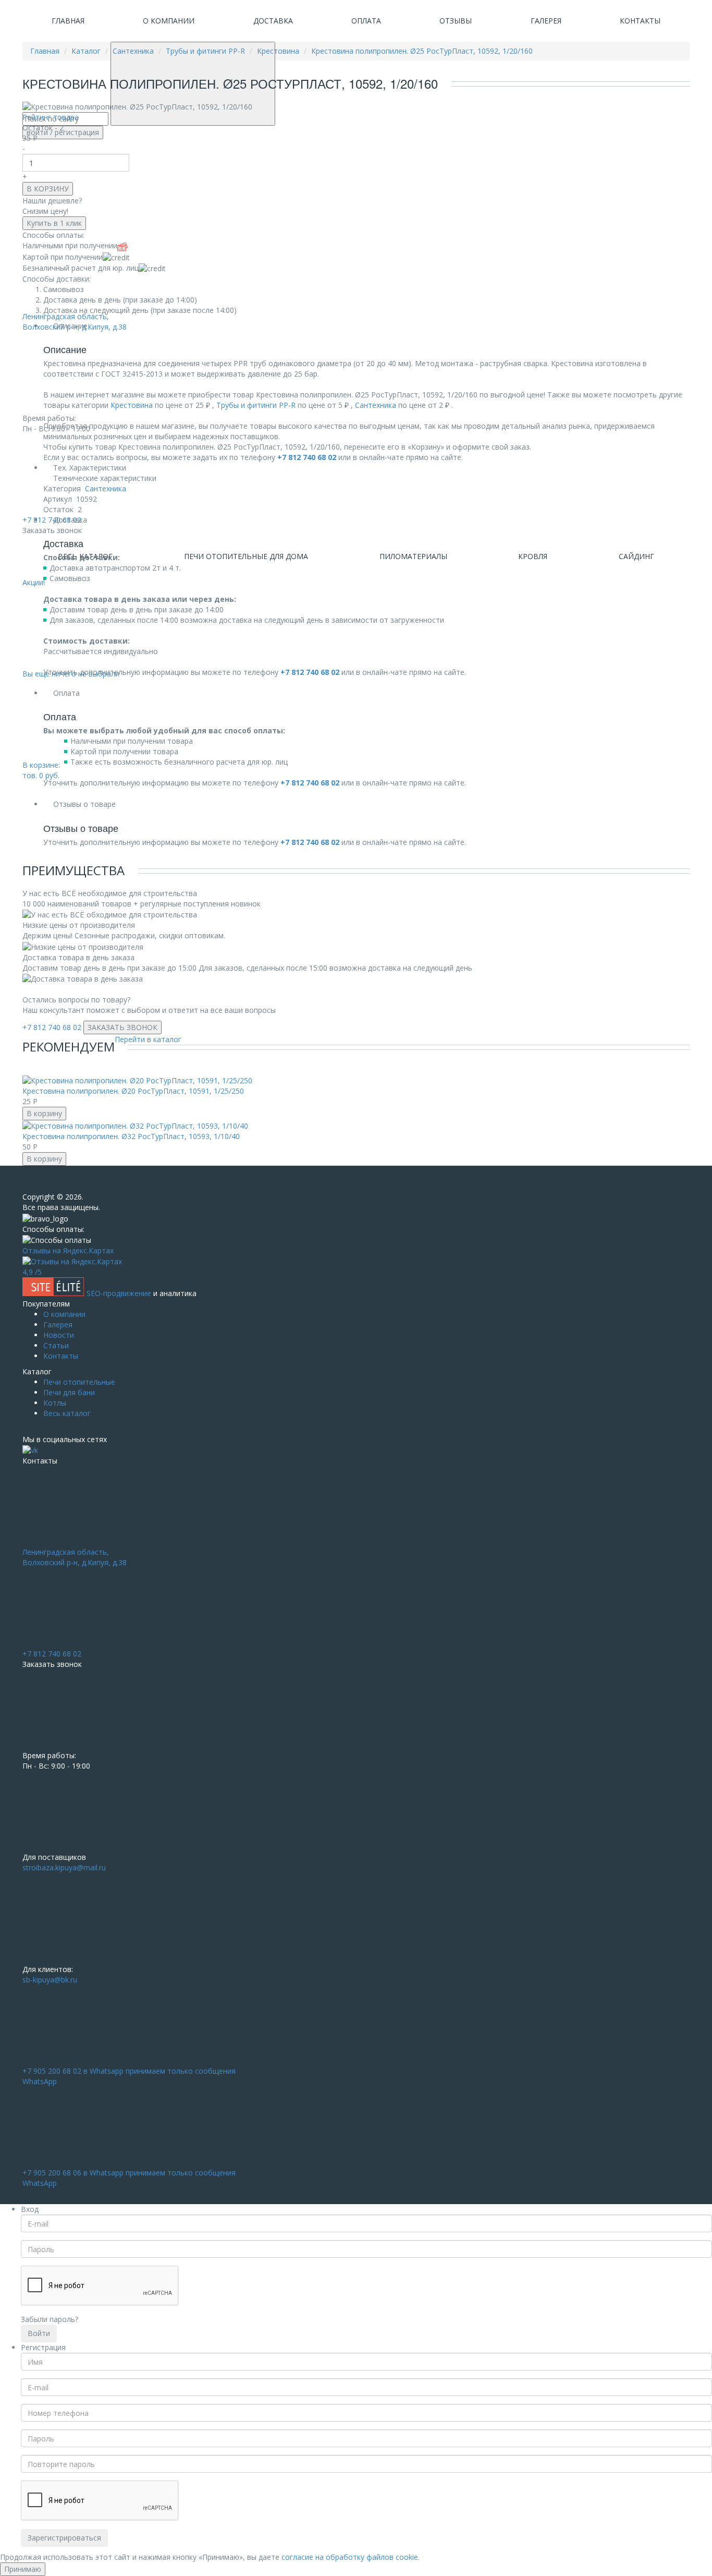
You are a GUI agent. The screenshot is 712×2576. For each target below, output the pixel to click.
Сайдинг (636, 556)
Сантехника (376, 405)
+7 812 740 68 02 (52, 1027)
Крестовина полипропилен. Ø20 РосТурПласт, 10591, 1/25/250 (133, 1091)
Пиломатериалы (413, 556)
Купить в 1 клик (54, 223)
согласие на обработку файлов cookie (350, 2557)
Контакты (640, 21)
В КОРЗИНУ (48, 189)
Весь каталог (67, 1413)
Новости (59, 1335)
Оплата (366, 21)
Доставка (273, 21)
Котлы (55, 1403)
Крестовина (132, 405)
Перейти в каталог (148, 1039)
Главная (68, 21)
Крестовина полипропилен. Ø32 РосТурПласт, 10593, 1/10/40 (131, 1136)
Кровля (533, 556)
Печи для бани (69, 1392)
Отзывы (456, 21)
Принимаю (23, 2569)
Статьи (56, 1345)
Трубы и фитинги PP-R (256, 405)
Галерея (546, 21)
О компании (169, 21)
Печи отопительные (79, 1382)
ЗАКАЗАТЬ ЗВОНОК (122, 1027)
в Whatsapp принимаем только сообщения (129, 2076)
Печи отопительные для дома (246, 556)
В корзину (44, 1113)
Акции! (34, 582)
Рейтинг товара (51, 117)
